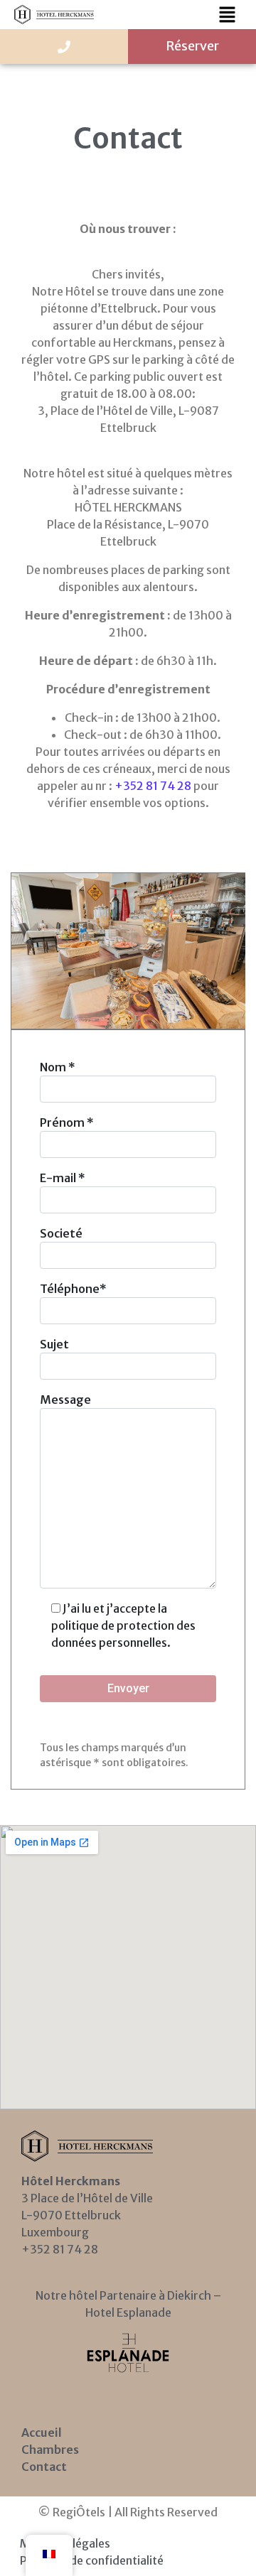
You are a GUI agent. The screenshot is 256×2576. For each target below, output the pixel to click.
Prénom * (67, 1122)
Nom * (58, 1067)
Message (65, 1400)
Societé (61, 1233)
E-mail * (63, 1178)
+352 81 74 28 (153, 786)
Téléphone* (73, 1289)
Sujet (54, 1344)
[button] (228, 15)
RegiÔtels (79, 2512)
